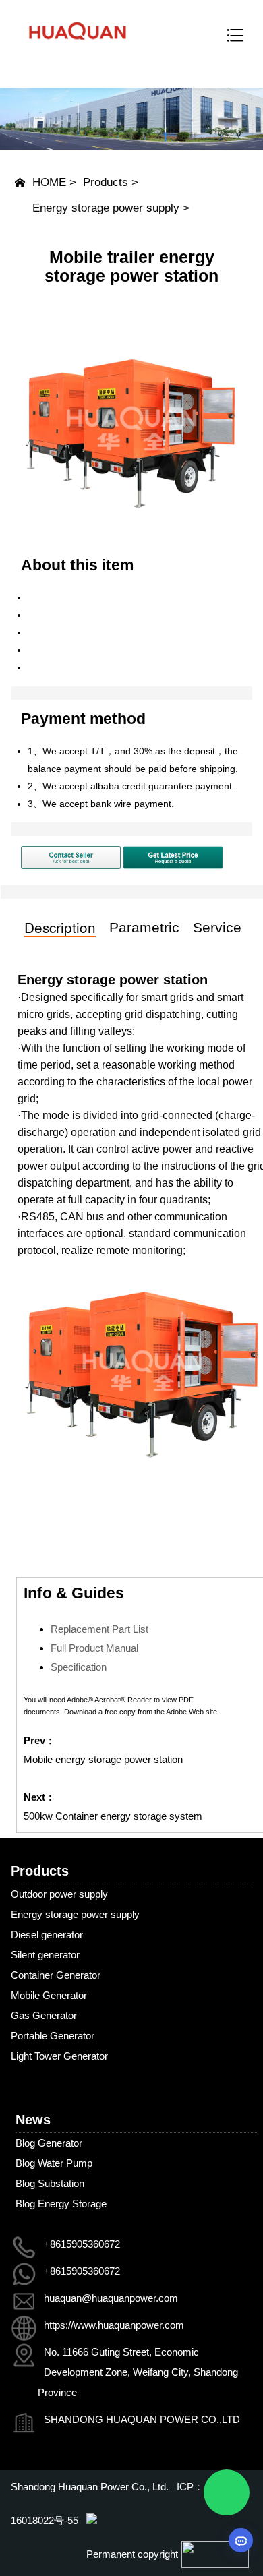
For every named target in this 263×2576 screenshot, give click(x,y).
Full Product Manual (94, 1648)
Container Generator (56, 1975)
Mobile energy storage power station (103, 1759)
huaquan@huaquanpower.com (111, 2298)
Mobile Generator (49, 1995)
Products (106, 182)
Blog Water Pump (54, 2163)
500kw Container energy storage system (113, 1816)
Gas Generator (44, 2015)
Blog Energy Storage (61, 2204)
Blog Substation (50, 2183)
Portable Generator (53, 2036)
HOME (49, 182)
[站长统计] (92, 2520)
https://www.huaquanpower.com (114, 2325)
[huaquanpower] (77, 48)
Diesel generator (47, 1935)
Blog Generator (49, 2143)
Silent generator (45, 1955)
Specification (79, 1667)
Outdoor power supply (59, 1894)
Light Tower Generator (59, 2056)
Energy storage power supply (106, 208)
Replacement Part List (99, 1629)
